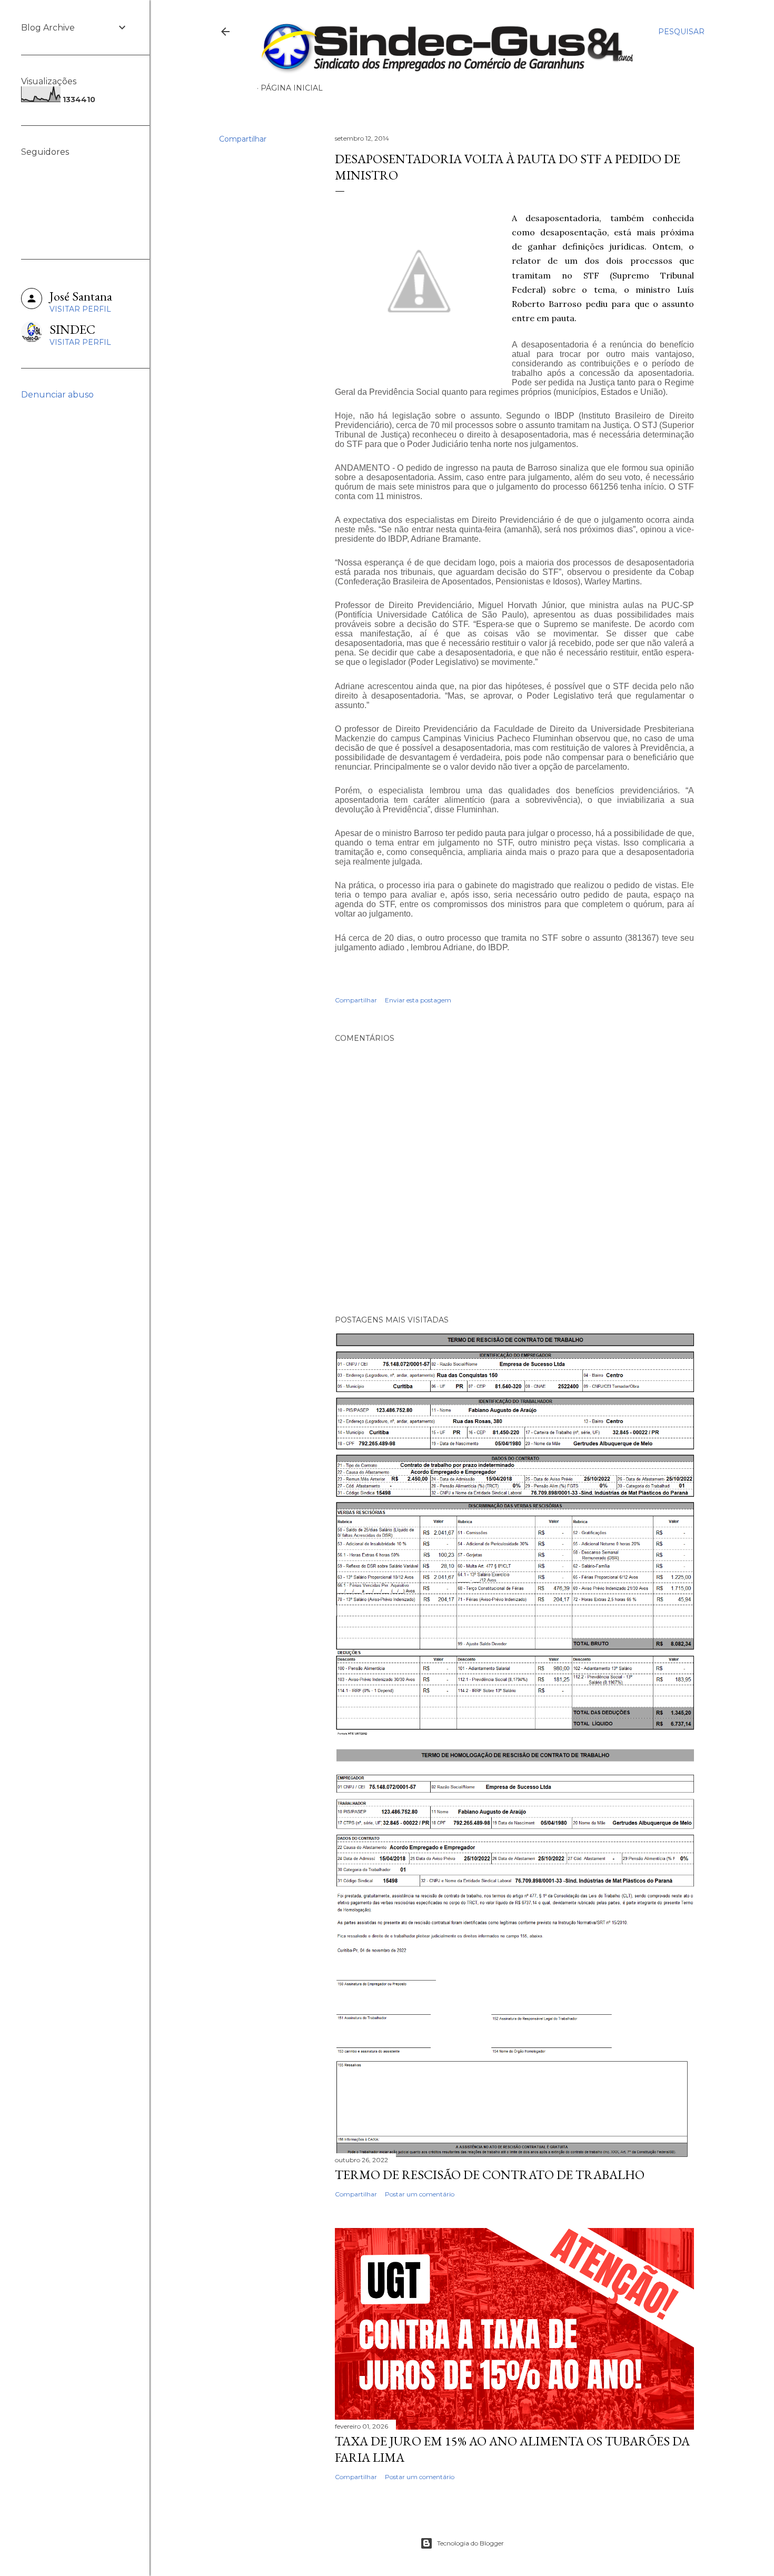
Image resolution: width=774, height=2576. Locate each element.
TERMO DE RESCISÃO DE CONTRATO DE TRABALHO (490, 2175)
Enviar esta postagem (418, 1000)
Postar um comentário (420, 2194)
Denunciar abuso (57, 395)
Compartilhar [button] (243, 139)
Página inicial (292, 88)
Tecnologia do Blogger (470, 2543)
